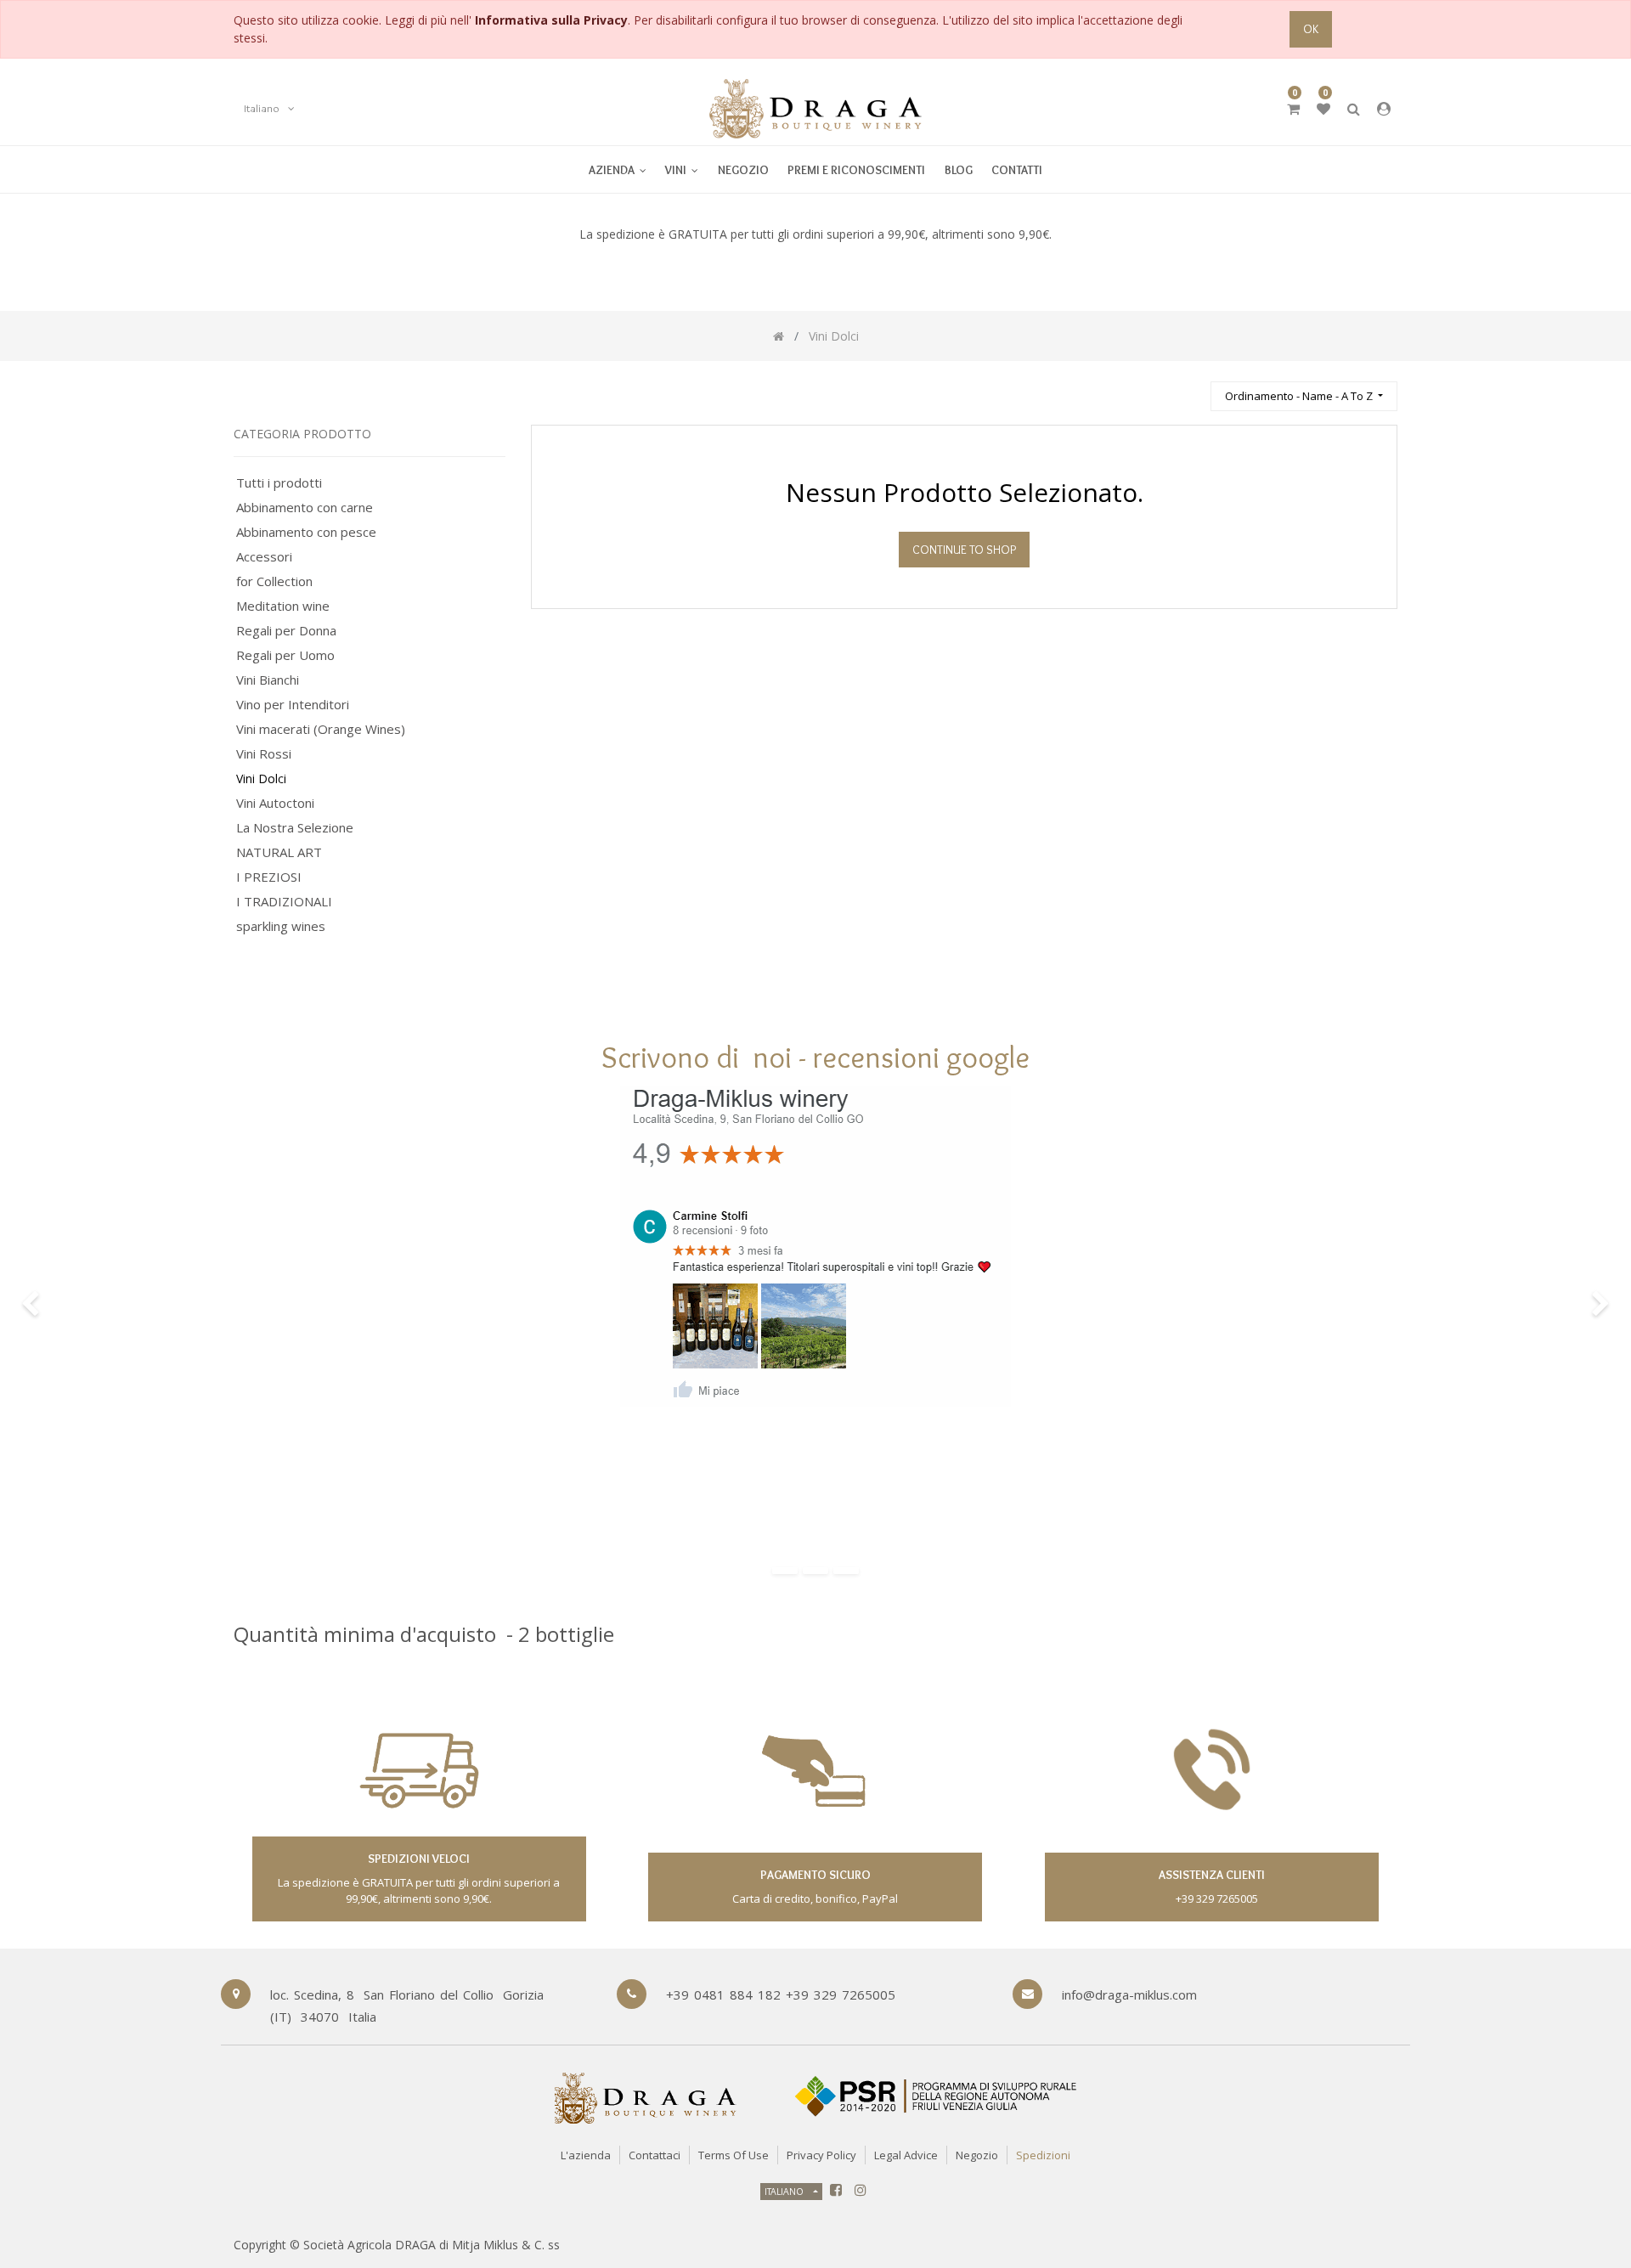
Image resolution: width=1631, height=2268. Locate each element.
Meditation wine (283, 606)
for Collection (274, 581)
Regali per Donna (286, 631)
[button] (1304, 396)
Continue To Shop (964, 550)
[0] (1293, 109)
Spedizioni (1043, 2155)
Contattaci (655, 2155)
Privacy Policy (821, 2155)
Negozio (977, 2155)
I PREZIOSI (269, 877)
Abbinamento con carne (305, 508)
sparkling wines (281, 926)
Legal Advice (906, 2155)
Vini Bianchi (268, 680)
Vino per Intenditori (293, 705)
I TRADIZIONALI (284, 902)
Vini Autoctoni (275, 803)
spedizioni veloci (419, 1859)
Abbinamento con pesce (306, 532)
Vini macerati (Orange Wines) (321, 729)
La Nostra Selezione (295, 828)
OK (1311, 29)
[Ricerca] (1190, 389)
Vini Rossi (264, 754)
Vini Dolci (261, 779)
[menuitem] (682, 169)
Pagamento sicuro (815, 1875)
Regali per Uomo (285, 655)
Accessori (264, 557)
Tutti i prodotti (279, 483)
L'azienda (586, 2155)
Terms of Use (734, 2155)
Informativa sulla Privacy (551, 20)
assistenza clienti (1212, 1875)
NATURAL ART (279, 852)
